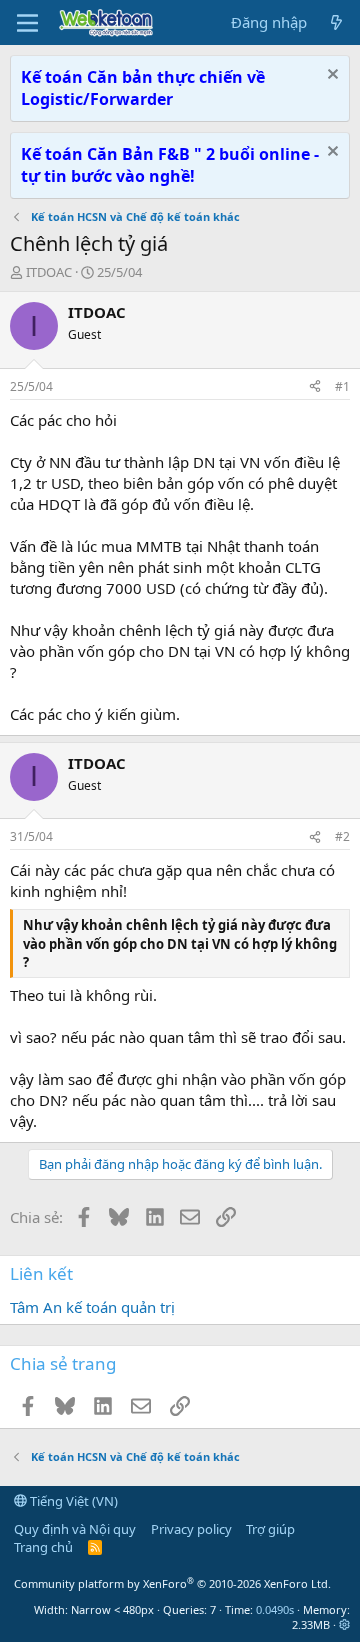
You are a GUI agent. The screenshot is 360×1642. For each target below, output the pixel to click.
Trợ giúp (270, 1529)
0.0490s (275, 1609)
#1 (342, 386)
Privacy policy (191, 1529)
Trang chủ (43, 1547)
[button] (344, 1624)
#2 (342, 836)
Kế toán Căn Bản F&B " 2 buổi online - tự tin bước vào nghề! (170, 165)
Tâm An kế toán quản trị (92, 1307)
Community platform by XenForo (172, 1583)
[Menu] (27, 23)
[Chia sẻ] (315, 387)
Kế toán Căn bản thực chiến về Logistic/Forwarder (143, 88)
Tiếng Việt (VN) (72, 1501)
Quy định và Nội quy (75, 1529)
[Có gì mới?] (336, 22)
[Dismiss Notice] (330, 76)
